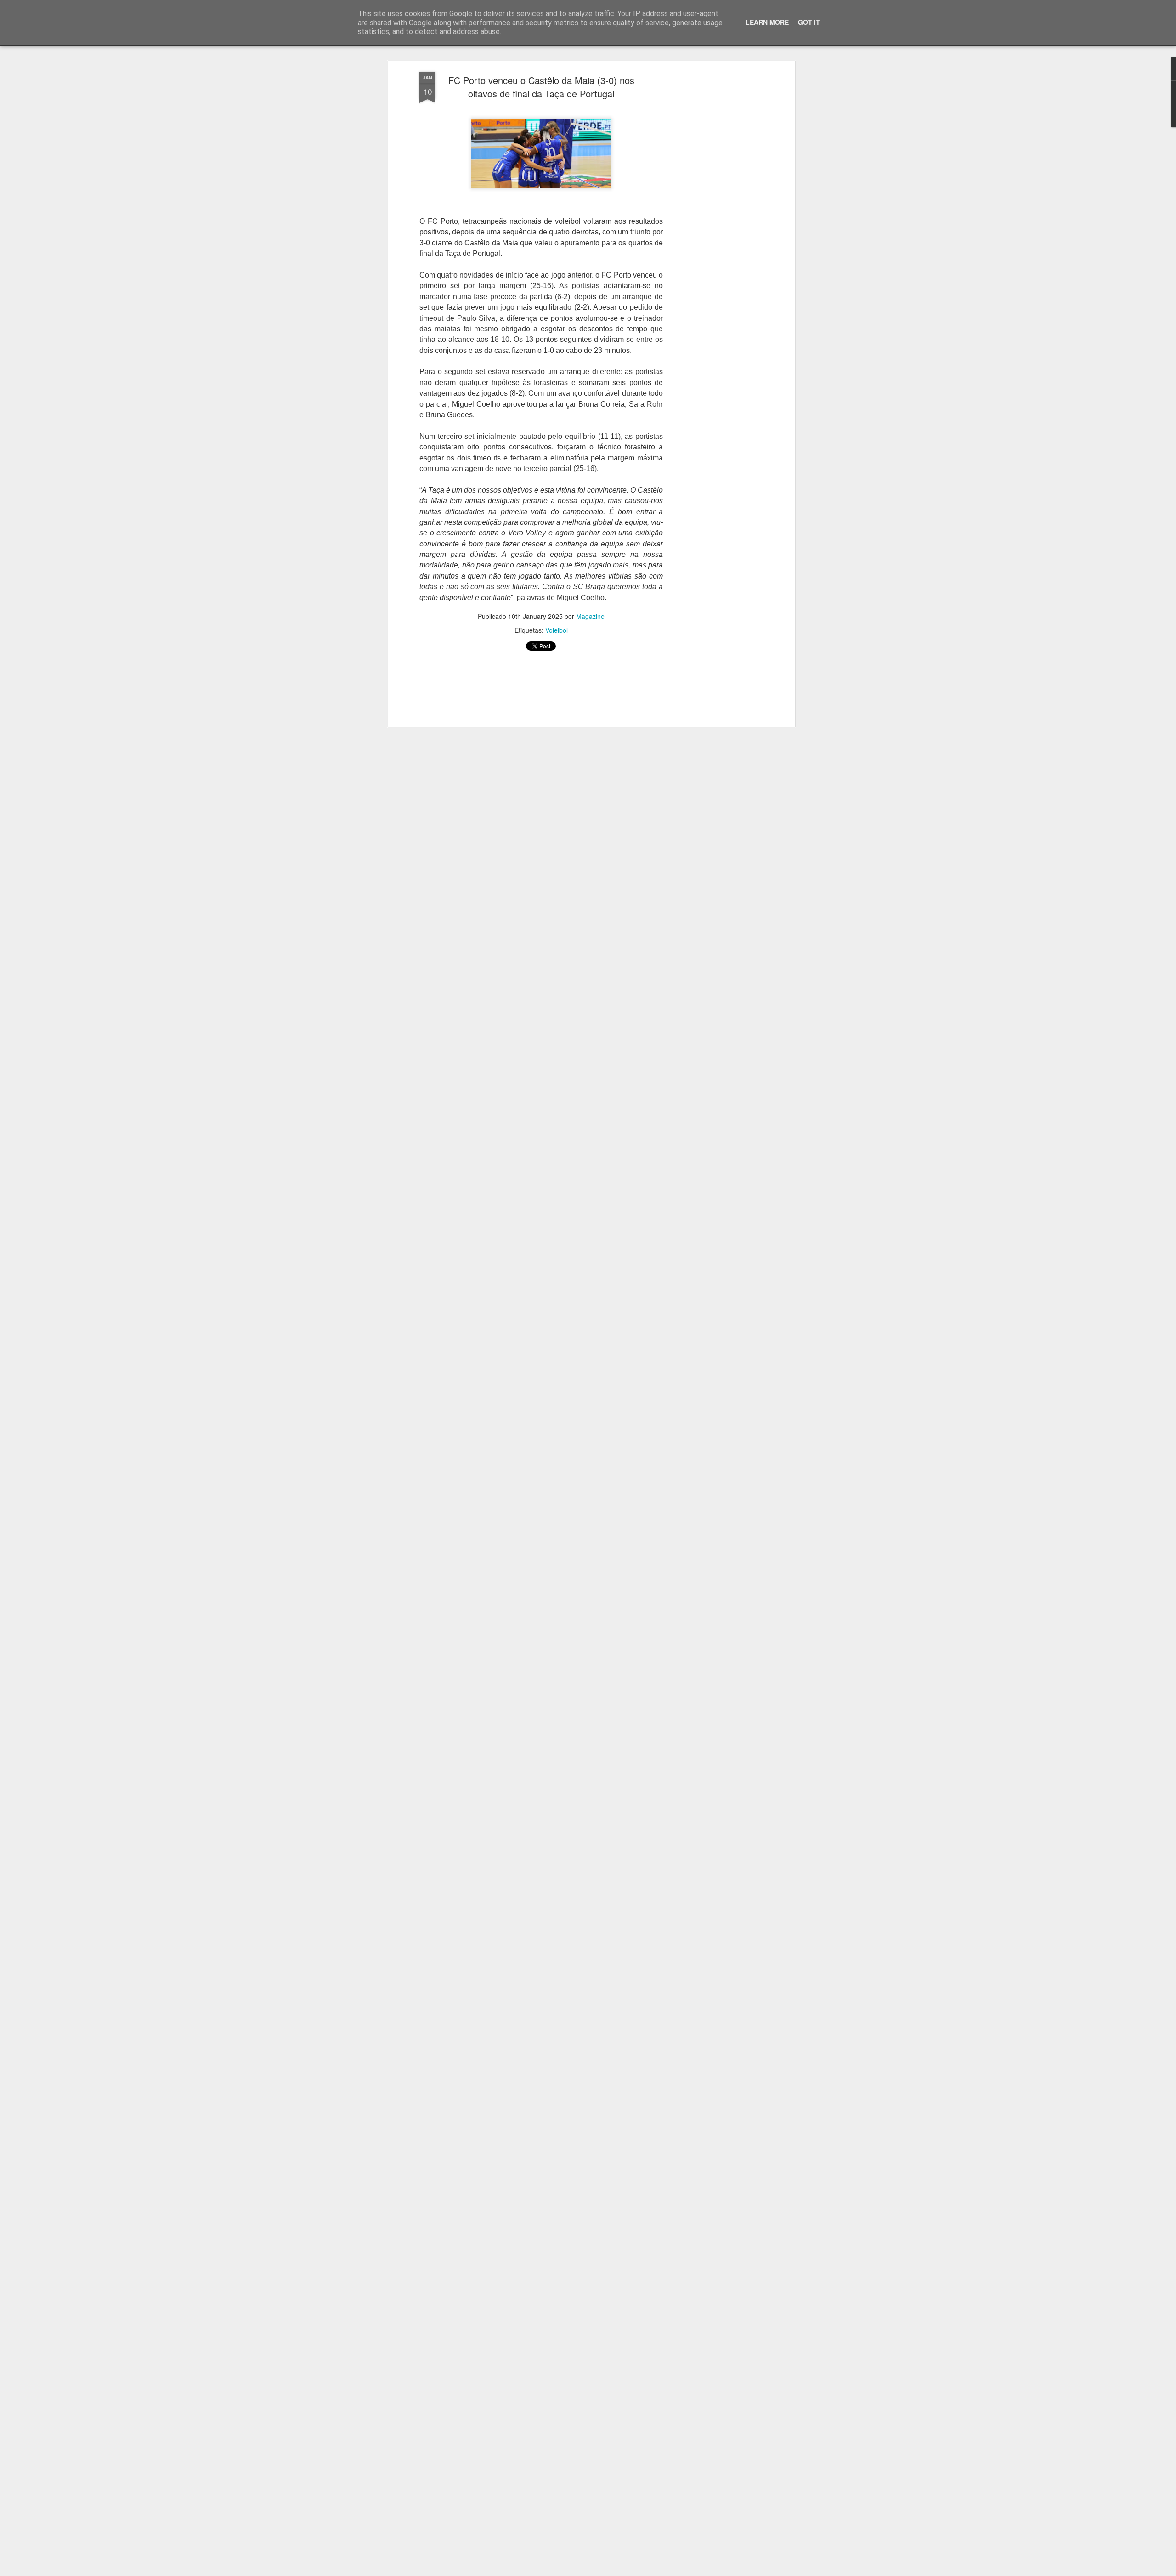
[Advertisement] (713, 216)
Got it (809, 22)
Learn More (767, 22)
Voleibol (557, 630)
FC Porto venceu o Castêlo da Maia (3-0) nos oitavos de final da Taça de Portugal (541, 87)
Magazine (590, 616)
